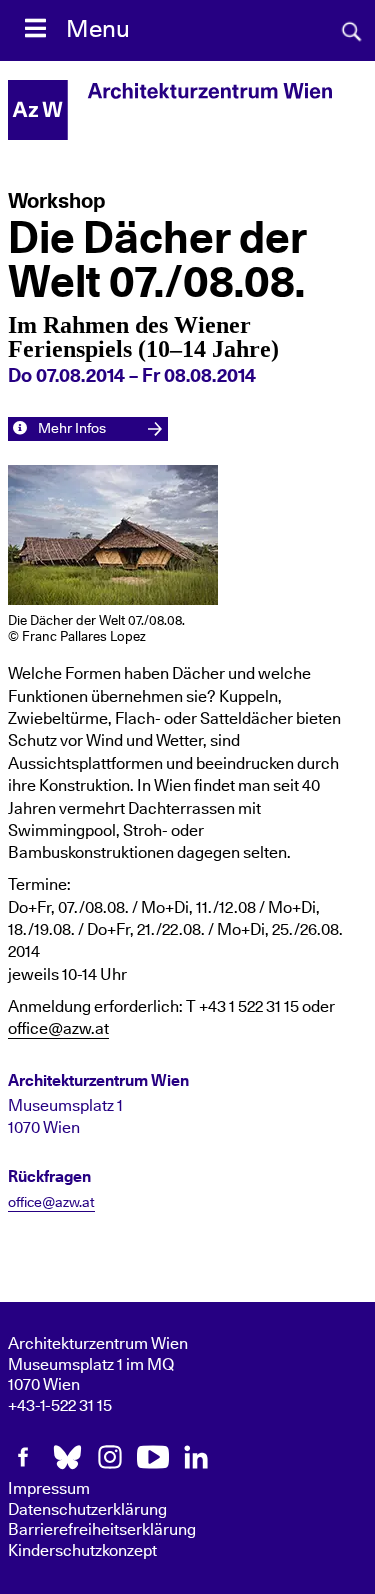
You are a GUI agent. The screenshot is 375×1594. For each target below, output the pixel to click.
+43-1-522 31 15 (60, 1406)
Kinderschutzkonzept (82, 1551)
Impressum (49, 1489)
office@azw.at (58, 1029)
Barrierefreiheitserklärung (102, 1530)
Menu (98, 30)
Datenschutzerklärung (87, 1510)
